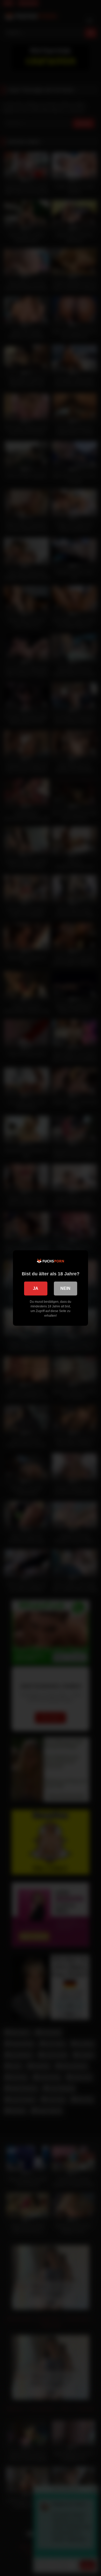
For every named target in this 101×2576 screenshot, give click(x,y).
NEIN (65, 1288)
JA (36, 1288)
